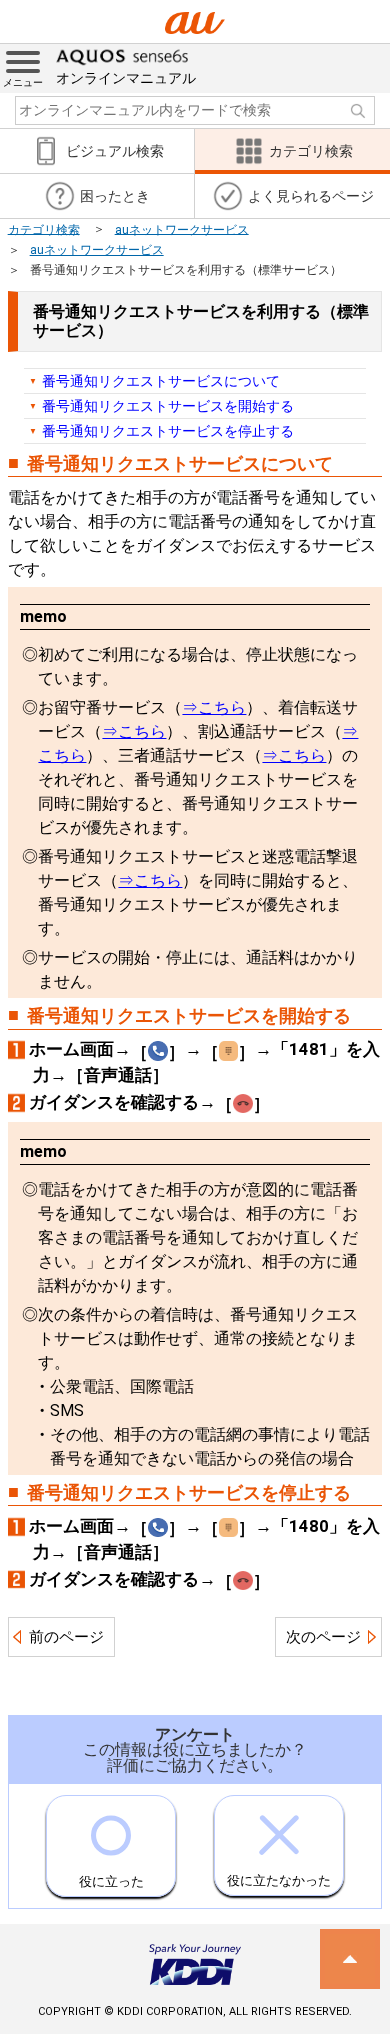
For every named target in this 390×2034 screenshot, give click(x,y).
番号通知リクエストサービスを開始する (168, 406)
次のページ (323, 1637)
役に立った (111, 1881)
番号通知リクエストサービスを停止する (168, 431)
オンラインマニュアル (126, 78)
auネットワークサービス (182, 229)
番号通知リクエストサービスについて (161, 381)
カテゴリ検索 (44, 229)
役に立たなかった (279, 1880)
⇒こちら (214, 707)
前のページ (66, 1637)
